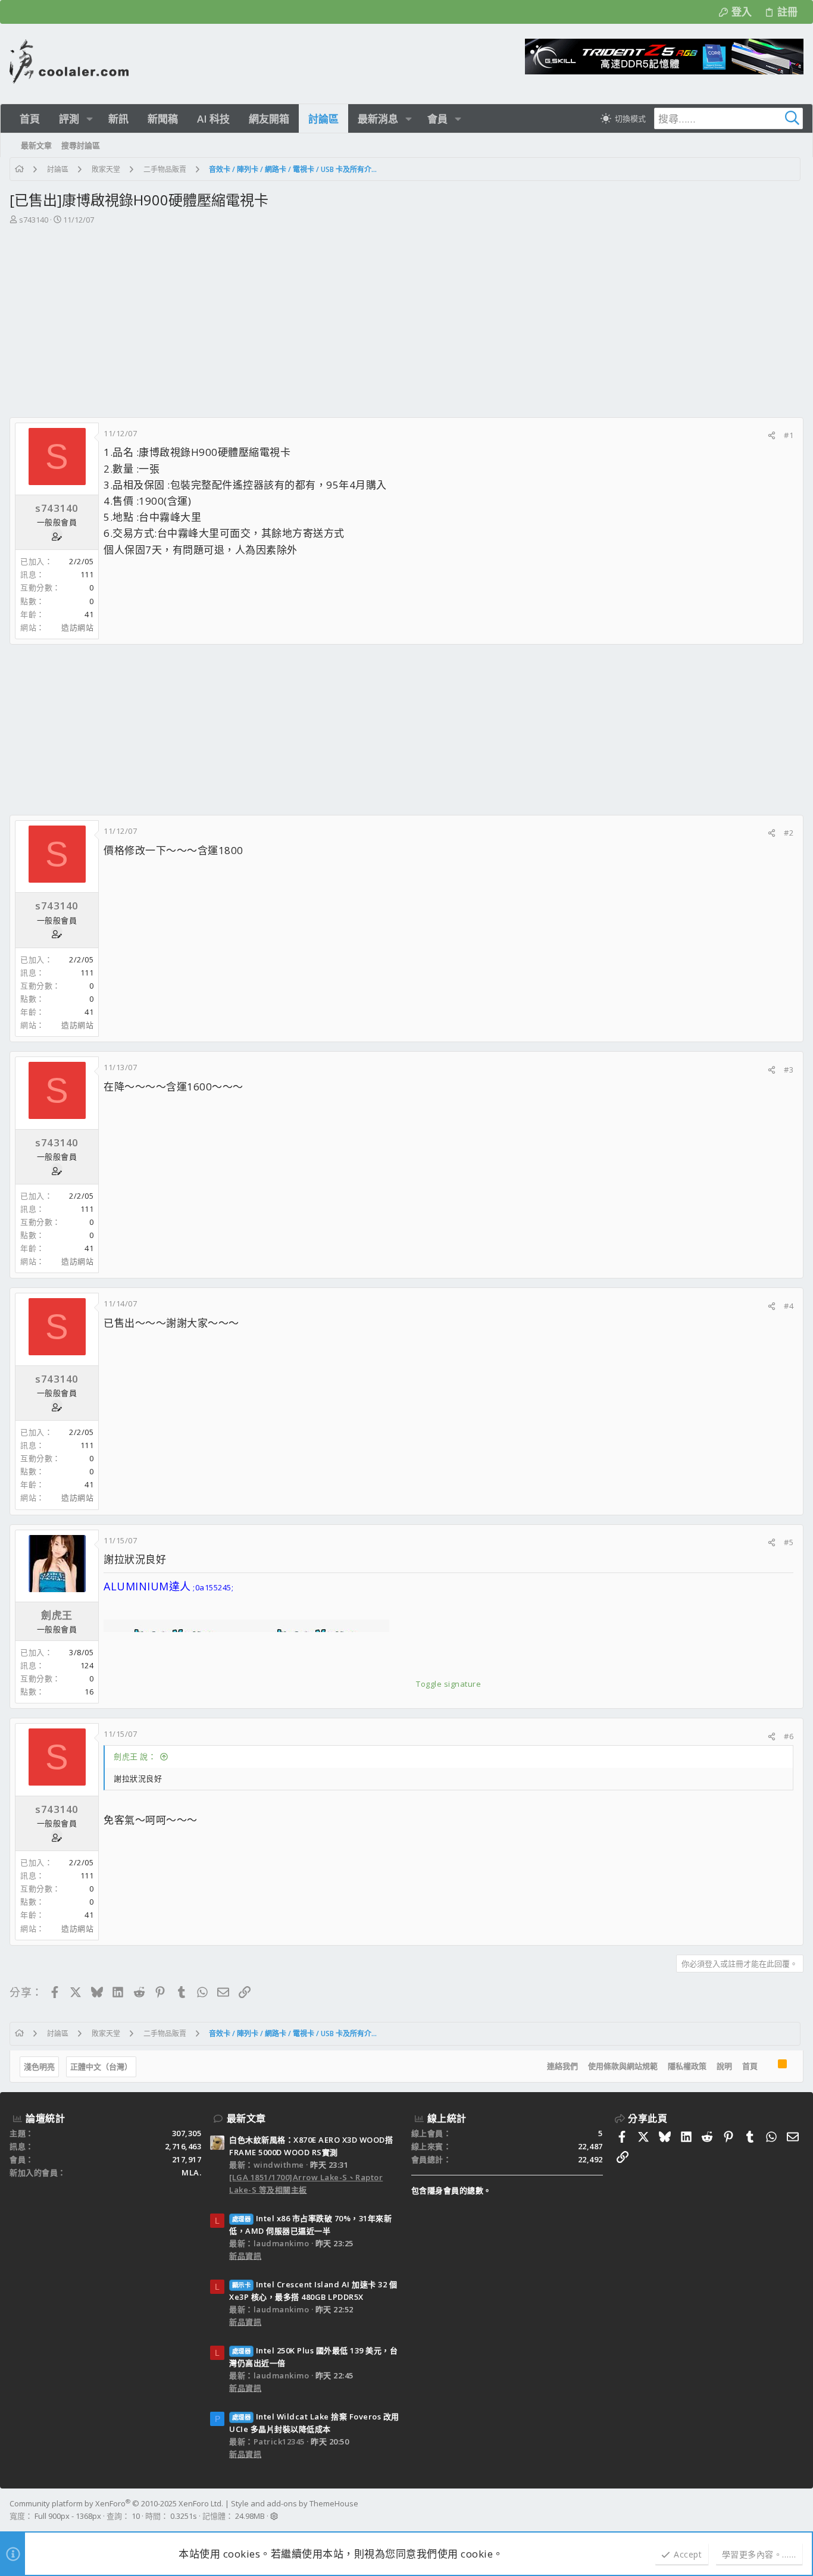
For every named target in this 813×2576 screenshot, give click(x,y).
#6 (789, 1736)
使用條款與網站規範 (623, 2066)
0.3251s (184, 2516)
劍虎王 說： (135, 1756)
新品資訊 (245, 2256)
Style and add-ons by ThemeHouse (295, 2503)
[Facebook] (798, 2510)
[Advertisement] (405, 315)
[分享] (772, 435)
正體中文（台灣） (101, 2067)
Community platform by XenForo (116, 2503)
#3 (789, 1070)
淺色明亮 (39, 2067)
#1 (789, 435)
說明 (724, 2066)
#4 (789, 1306)
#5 (789, 1542)
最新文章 (246, 2118)
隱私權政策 (687, 2066)
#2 (789, 833)
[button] (90, 119)
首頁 (750, 2066)
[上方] (768, 2067)
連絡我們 (562, 2066)
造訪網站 (77, 627)
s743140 (34, 220)
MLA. (191, 2172)
